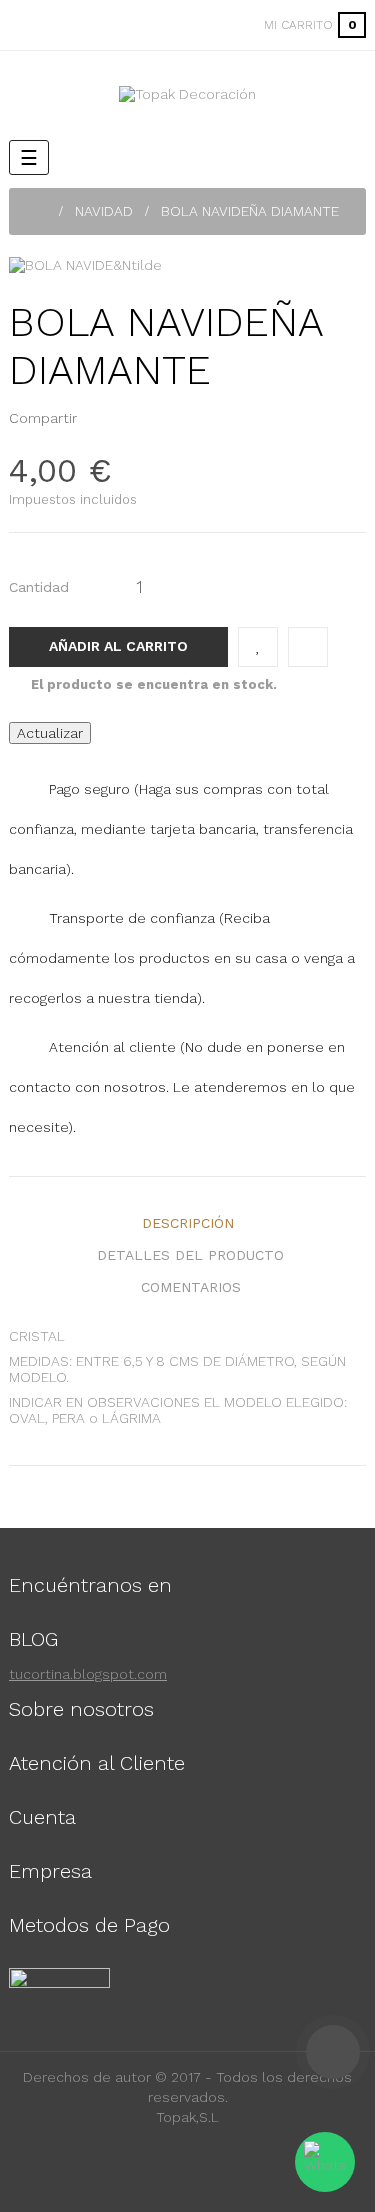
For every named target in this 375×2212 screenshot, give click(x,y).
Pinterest (129, 418)
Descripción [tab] (188, 1223)
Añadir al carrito (118, 646)
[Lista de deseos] (258, 647)
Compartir (98, 418)
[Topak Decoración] (187, 94)
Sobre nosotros (81, 1709)
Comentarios (191, 1287)
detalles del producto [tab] (190, 1255)
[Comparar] (308, 647)
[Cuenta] (223, 25)
